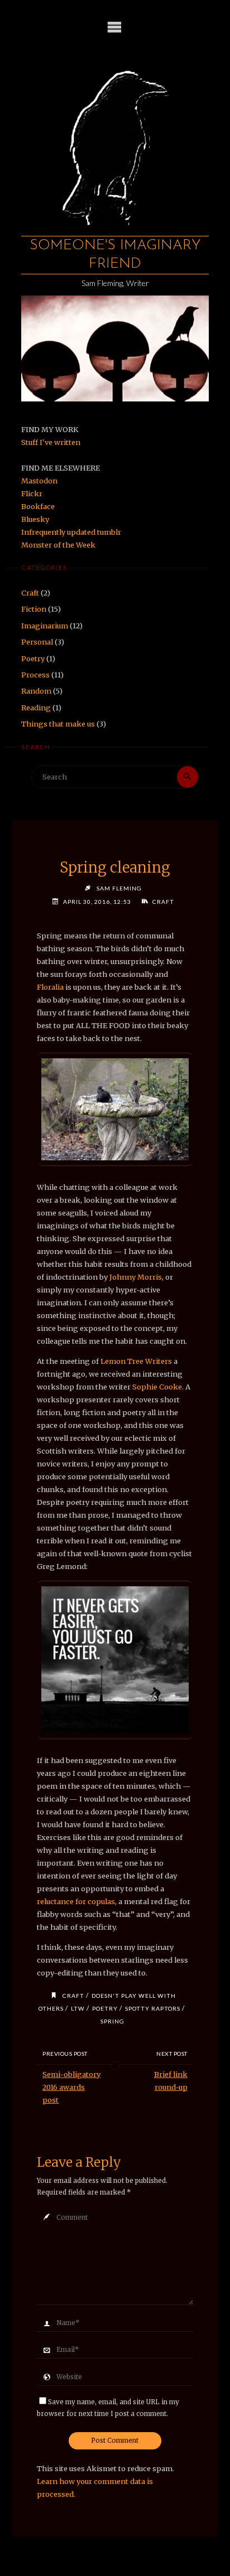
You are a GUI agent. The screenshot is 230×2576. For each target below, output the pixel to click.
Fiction (34, 609)
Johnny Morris (136, 1277)
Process (35, 675)
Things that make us (58, 724)
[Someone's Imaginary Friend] (115, 142)
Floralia (50, 987)
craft (73, 1996)
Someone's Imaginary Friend (115, 255)
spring (112, 2021)
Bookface (38, 506)
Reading (36, 708)
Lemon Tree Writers (136, 1361)
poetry (105, 2008)
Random (36, 691)
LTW (78, 2008)
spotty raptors (153, 2008)
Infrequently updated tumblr (71, 532)
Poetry (33, 658)
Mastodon (39, 481)
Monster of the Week (58, 545)
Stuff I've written (51, 442)
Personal (37, 642)
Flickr (32, 493)
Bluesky (35, 519)
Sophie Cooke (157, 1387)
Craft (30, 593)
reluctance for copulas (76, 1901)
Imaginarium (45, 626)
